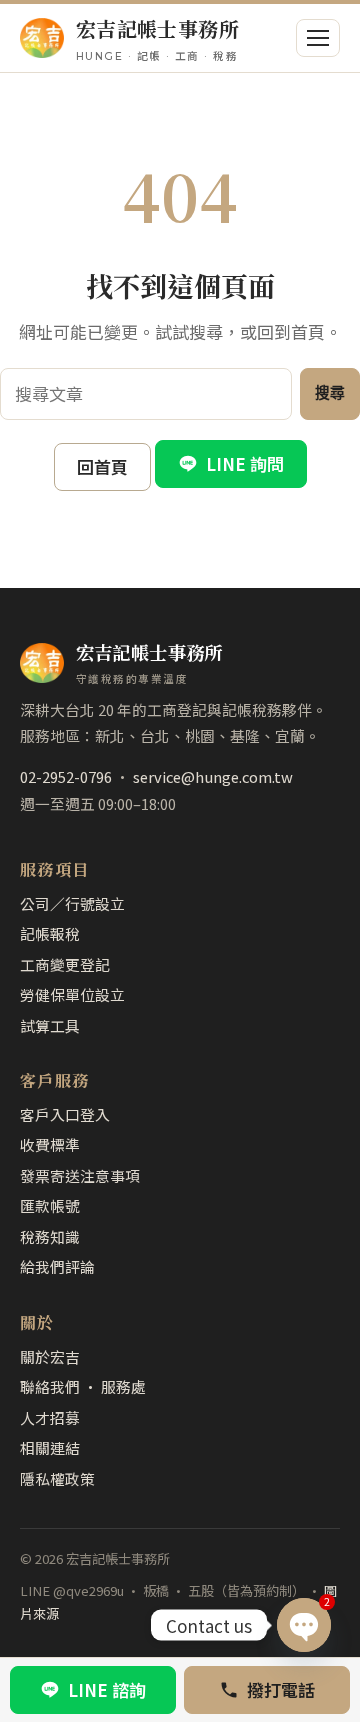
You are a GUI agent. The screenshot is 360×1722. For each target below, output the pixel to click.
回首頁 (102, 466)
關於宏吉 (50, 1356)
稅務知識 (50, 1236)
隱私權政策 (57, 1478)
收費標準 (50, 1144)
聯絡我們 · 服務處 (83, 1386)
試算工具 (50, 1025)
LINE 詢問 (245, 463)
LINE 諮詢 (107, 1689)
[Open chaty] (304, 1625)
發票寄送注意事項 (80, 1175)
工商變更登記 (65, 964)
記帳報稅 (50, 933)
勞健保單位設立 (72, 994)
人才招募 (50, 1417)
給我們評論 (57, 1266)
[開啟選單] (318, 38)
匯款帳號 (50, 1205)
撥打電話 (281, 1689)
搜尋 (330, 393)
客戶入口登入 (65, 1114)
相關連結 (50, 1447)
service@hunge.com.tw (213, 776)
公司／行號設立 (72, 903)
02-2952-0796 (66, 776)
